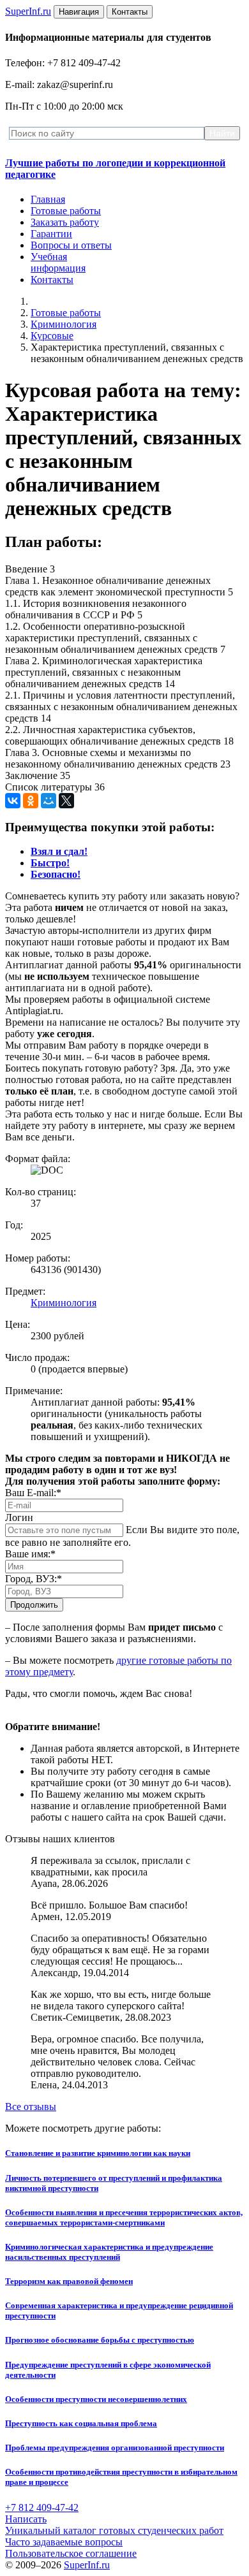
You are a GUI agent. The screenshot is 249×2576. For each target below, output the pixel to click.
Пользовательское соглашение (71, 2553)
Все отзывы (31, 2107)
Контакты (52, 280)
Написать (26, 2519)
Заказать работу (65, 222)
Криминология (64, 324)
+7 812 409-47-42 (42, 2507)
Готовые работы (66, 211)
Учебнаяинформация (58, 262)
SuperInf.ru (87, 2565)
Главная (48, 199)
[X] (66, 801)
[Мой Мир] (49, 801)
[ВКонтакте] (13, 801)
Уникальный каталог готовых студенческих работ (114, 2530)
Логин (19, 1517)
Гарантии (51, 234)
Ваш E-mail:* (33, 1493)
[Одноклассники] (31, 801)
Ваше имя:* (30, 1554)
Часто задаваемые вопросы (64, 2542)
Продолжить (34, 1605)
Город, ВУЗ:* (34, 1579)
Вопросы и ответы (71, 245)
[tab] (59, 851)
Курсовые (52, 336)
